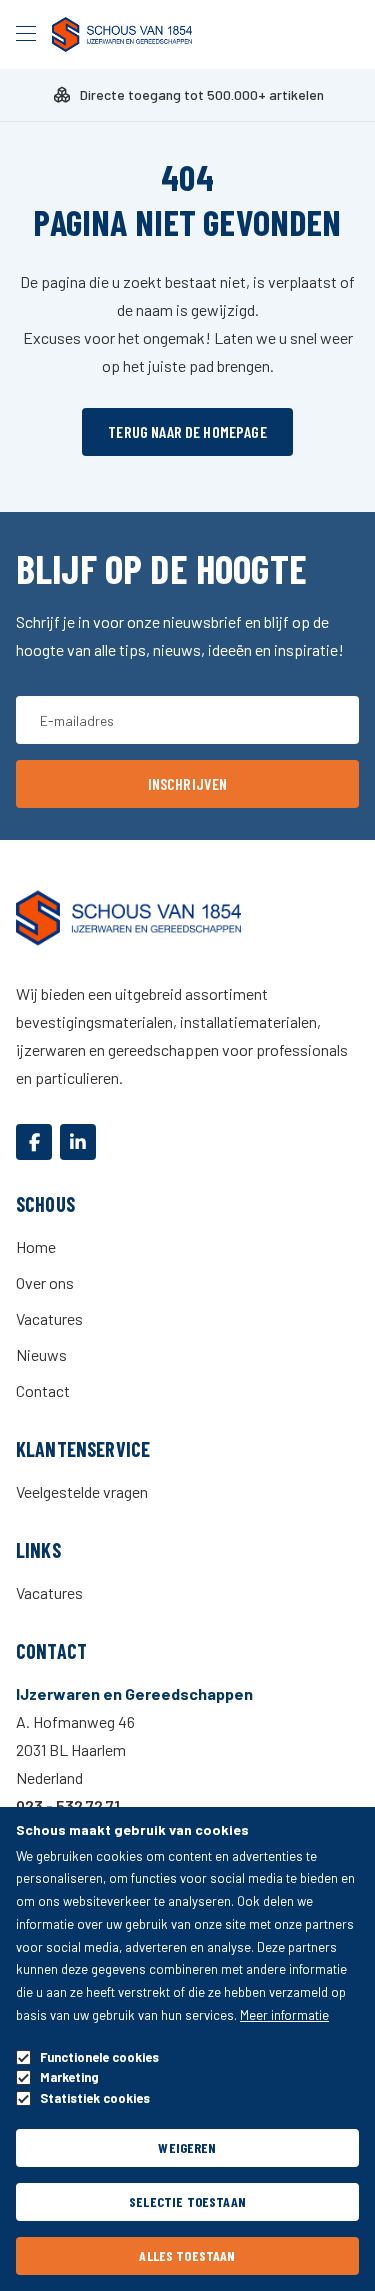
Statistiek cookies (95, 2098)
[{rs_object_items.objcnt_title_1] (34, 1142)
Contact (43, 1390)
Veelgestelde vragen (82, 1491)
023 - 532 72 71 (68, 1805)
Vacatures (49, 1318)
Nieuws (41, 1354)
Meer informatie (284, 2015)
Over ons (45, 1282)
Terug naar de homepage (187, 431)
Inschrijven (188, 783)
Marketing (69, 2077)
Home (36, 1246)
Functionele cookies (99, 2057)
